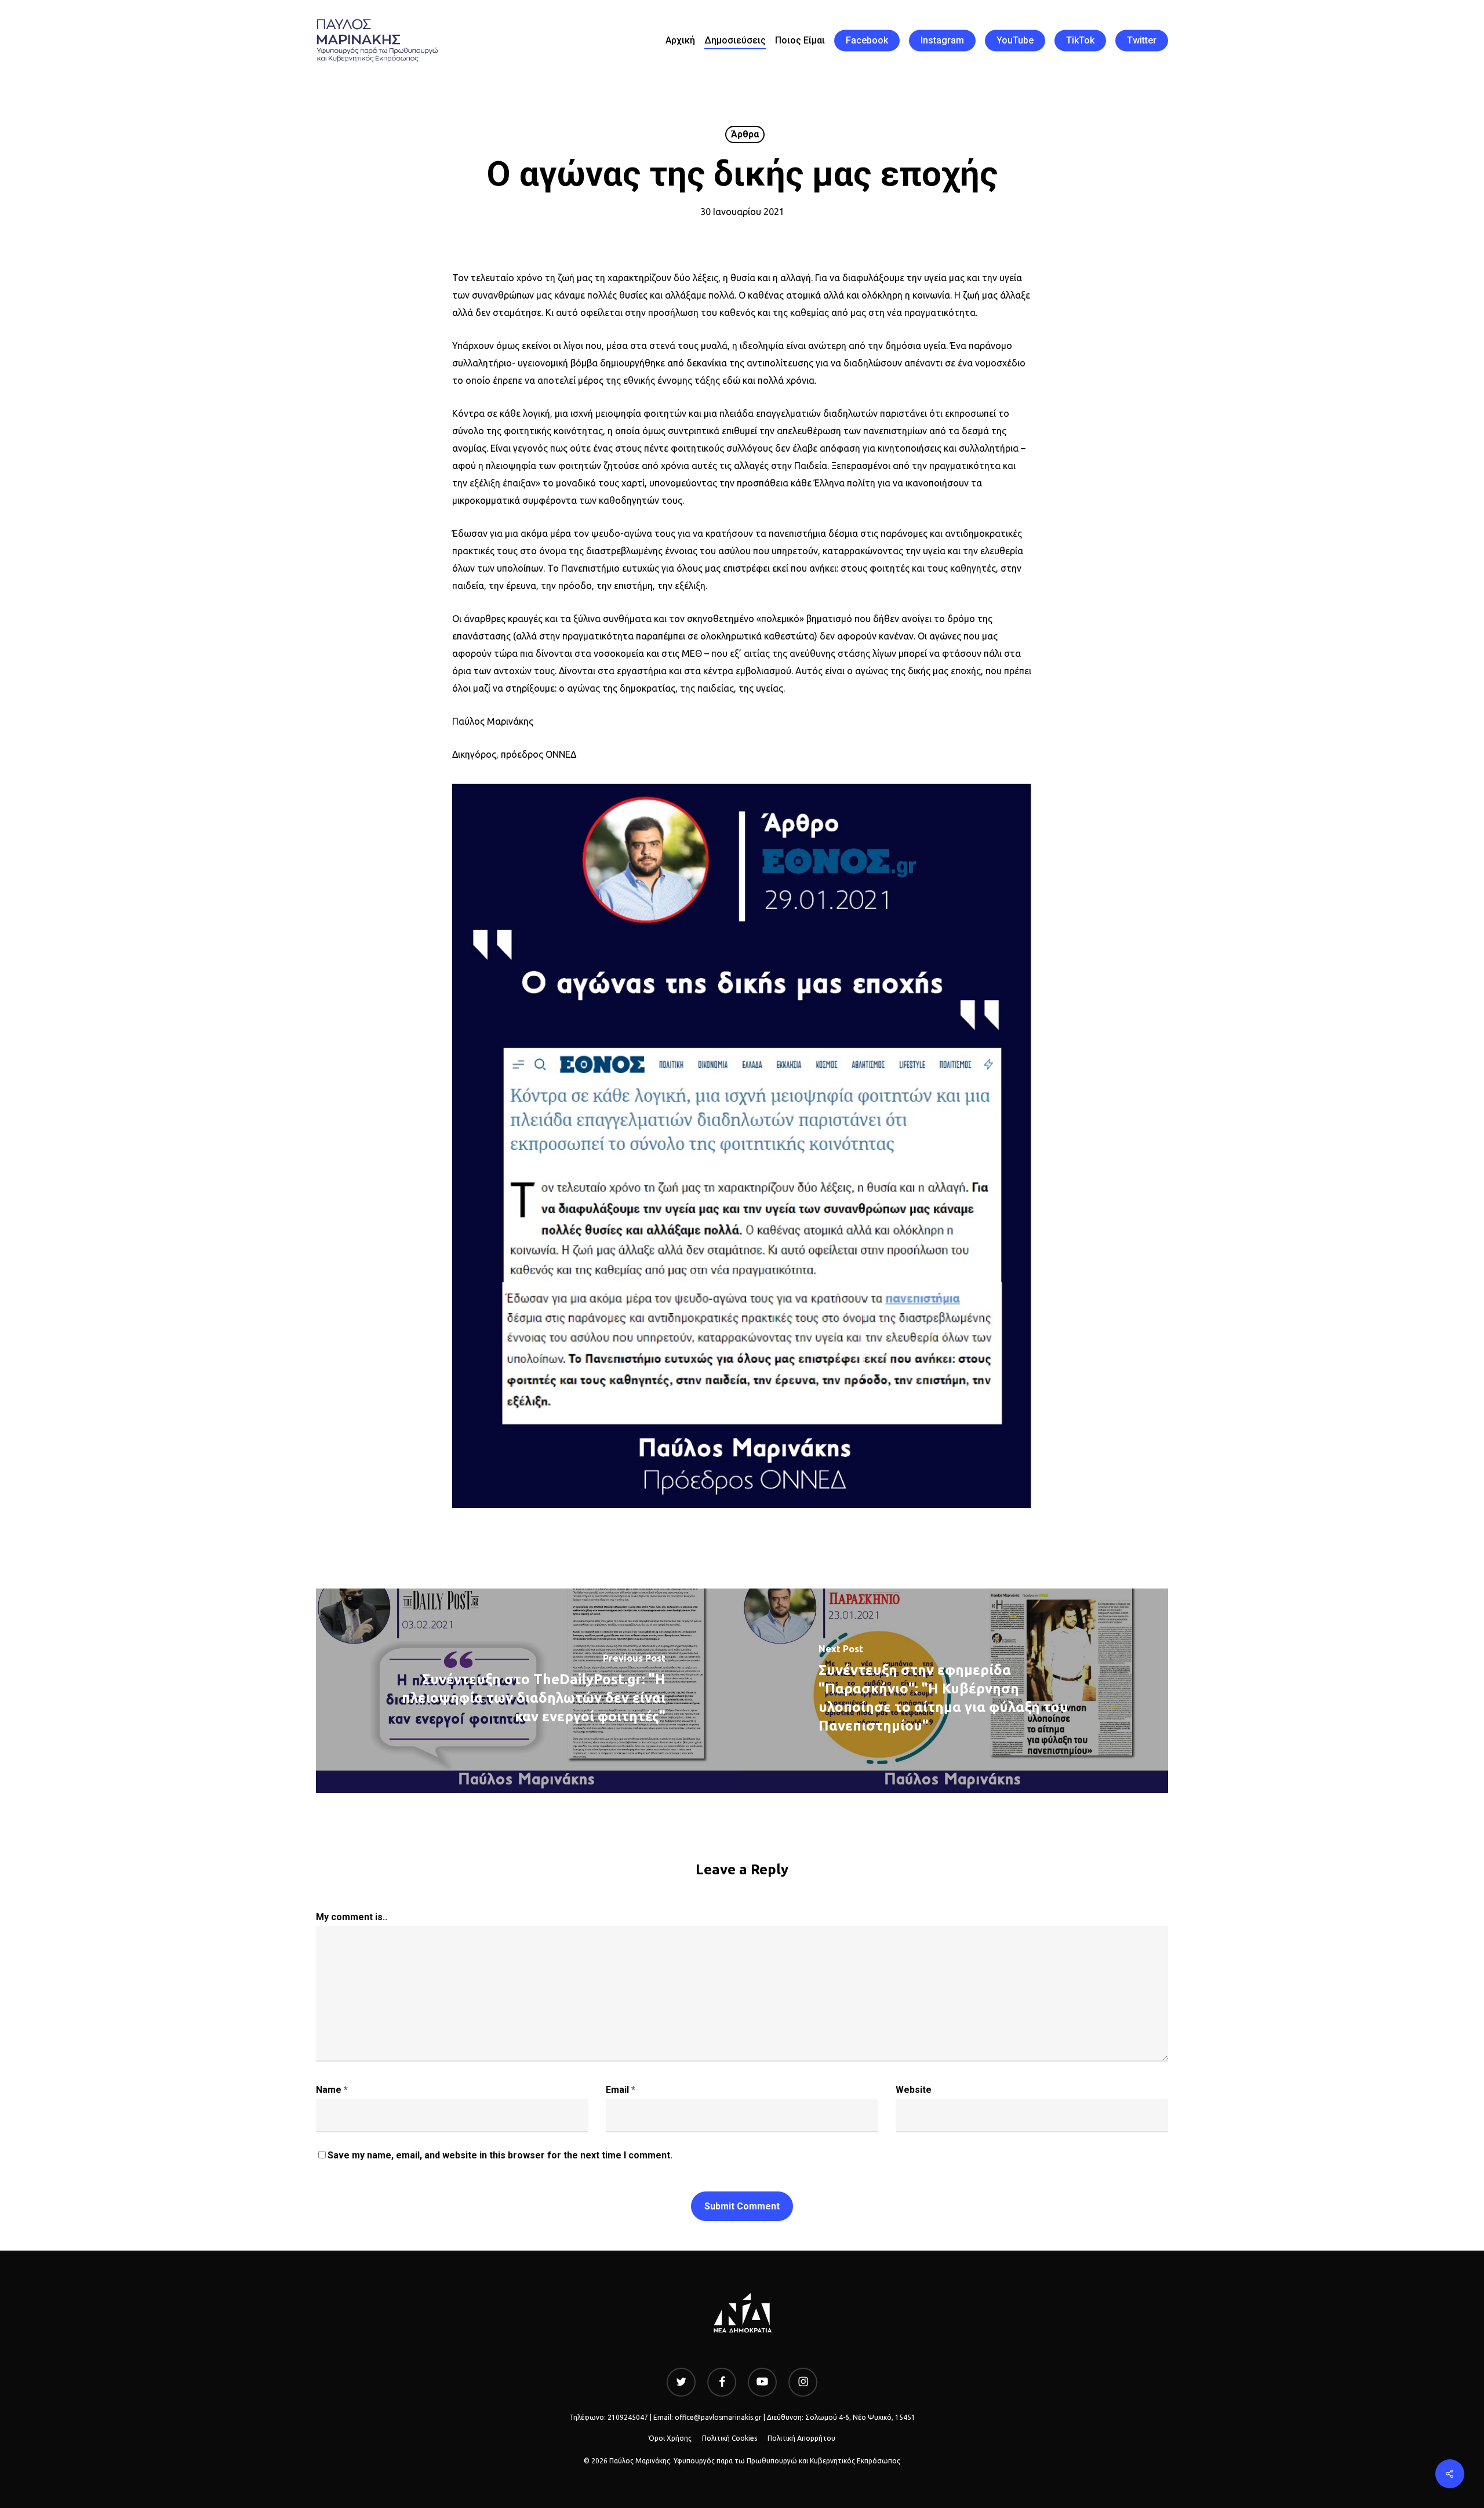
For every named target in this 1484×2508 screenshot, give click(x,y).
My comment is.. (352, 1917)
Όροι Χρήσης (670, 2438)
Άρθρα (745, 134)
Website (914, 2090)
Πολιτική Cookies (730, 2438)
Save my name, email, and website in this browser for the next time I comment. (500, 2155)
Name (332, 2090)
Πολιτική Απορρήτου (801, 2438)
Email (621, 2090)
